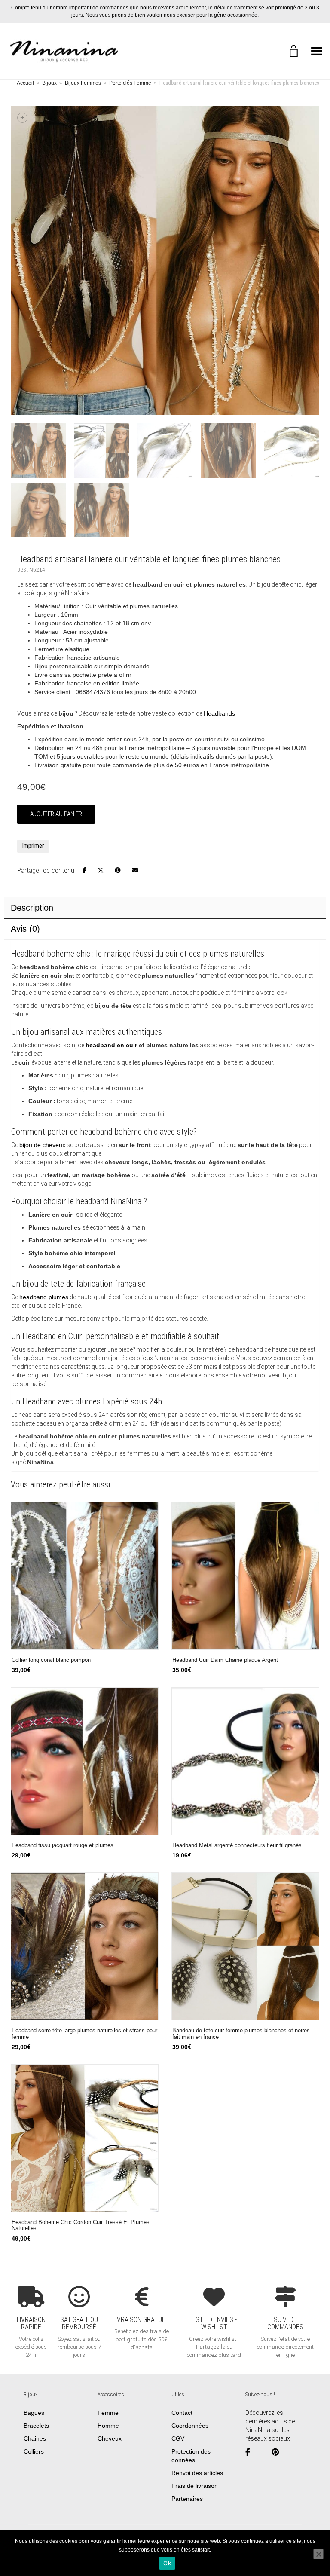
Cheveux (110, 2438)
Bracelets (36, 2425)
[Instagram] (264, 2452)
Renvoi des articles (197, 2472)
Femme (108, 2412)
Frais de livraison (195, 2485)
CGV (178, 2438)
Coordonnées (190, 2425)
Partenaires (187, 2498)
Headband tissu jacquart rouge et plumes (63, 1845)
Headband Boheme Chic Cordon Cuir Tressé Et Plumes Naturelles (81, 2226)
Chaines (35, 2438)
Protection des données (191, 2455)
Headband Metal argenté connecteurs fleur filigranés (237, 1845)
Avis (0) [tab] (25, 929)
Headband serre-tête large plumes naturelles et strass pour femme (84, 2034)
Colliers (34, 2451)
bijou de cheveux (42, 1145)
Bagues (34, 2412)
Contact (182, 2412)
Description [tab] (32, 908)
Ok (167, 2563)
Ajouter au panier (56, 814)
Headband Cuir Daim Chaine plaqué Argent (225, 1660)
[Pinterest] (279, 2452)
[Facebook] (251, 2452)
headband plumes (44, 1297)
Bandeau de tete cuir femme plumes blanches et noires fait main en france (241, 2034)
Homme (108, 2425)
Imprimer (33, 846)
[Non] (318, 2554)
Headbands (219, 713)
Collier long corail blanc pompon (51, 1660)
